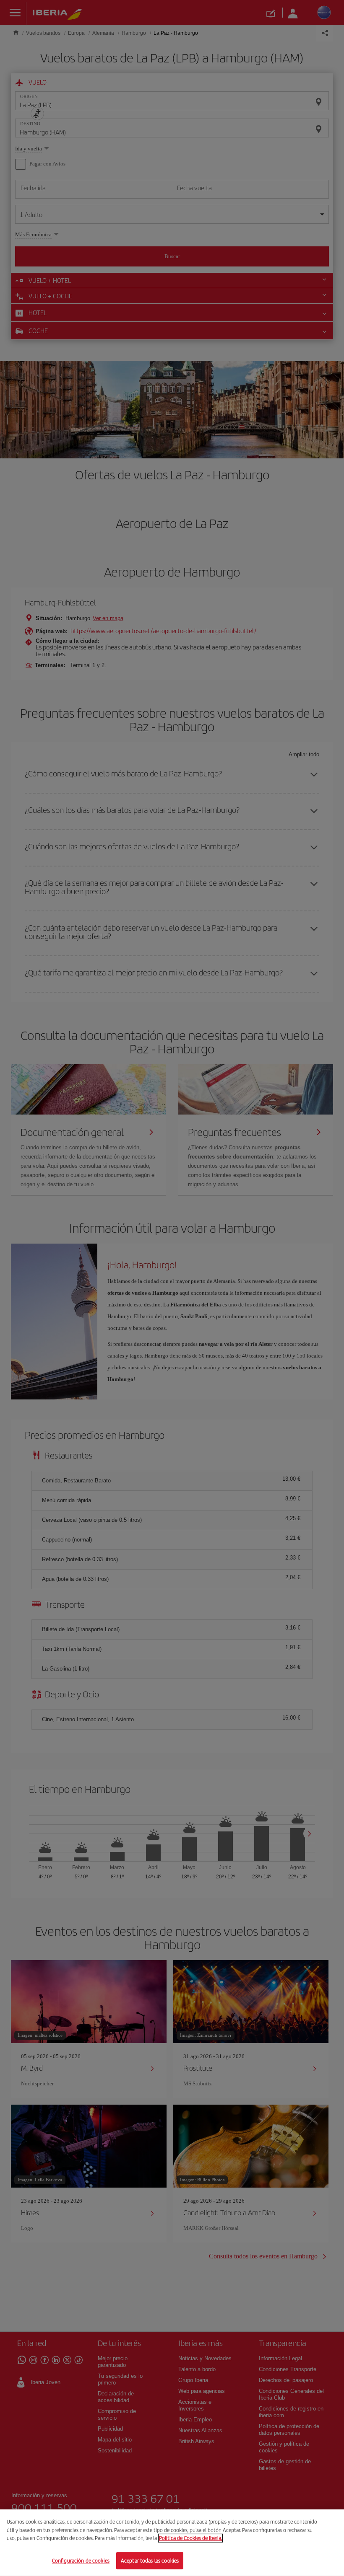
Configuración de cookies (81, 2560)
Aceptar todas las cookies (150, 2560)
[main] (172, 2543)
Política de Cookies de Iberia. (190, 2538)
